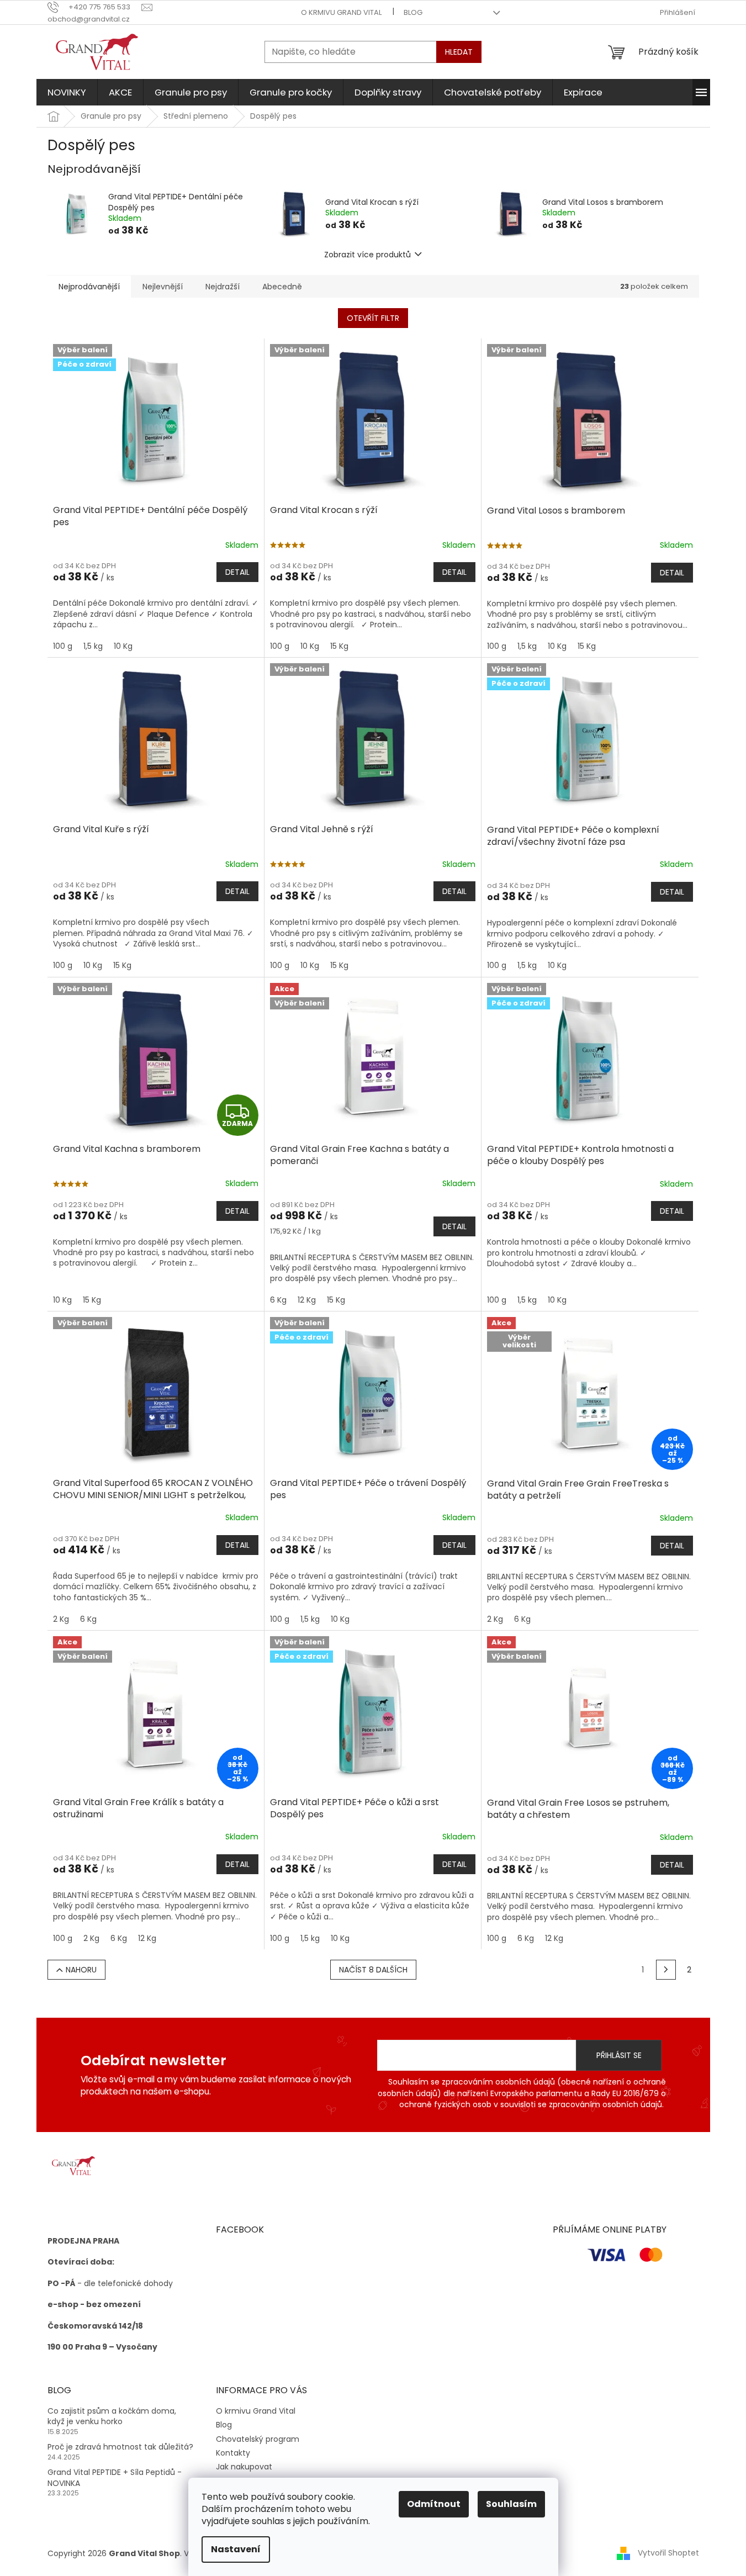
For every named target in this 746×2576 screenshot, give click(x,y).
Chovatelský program (258, 2439)
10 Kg (123, 646)
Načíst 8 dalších (373, 1970)
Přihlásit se (619, 2055)
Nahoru (81, 1970)
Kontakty (233, 2453)
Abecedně (282, 287)
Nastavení (236, 2549)
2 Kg (61, 1619)
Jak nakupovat (244, 2467)
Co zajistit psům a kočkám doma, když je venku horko (112, 2416)
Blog (413, 12)
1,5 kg (93, 646)
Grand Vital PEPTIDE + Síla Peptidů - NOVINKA (115, 2478)
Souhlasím (511, 2504)
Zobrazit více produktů (367, 255)
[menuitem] (67, 92)
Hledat (459, 52)
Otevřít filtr (373, 318)
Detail (237, 572)
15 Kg (339, 646)
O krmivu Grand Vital (341, 12)
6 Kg (278, 1300)
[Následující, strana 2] (666, 1970)
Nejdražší (223, 287)
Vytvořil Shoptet (668, 2553)
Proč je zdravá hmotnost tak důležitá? (120, 2447)
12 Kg (307, 1300)
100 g (63, 646)
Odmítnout (434, 2504)
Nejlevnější (163, 287)
